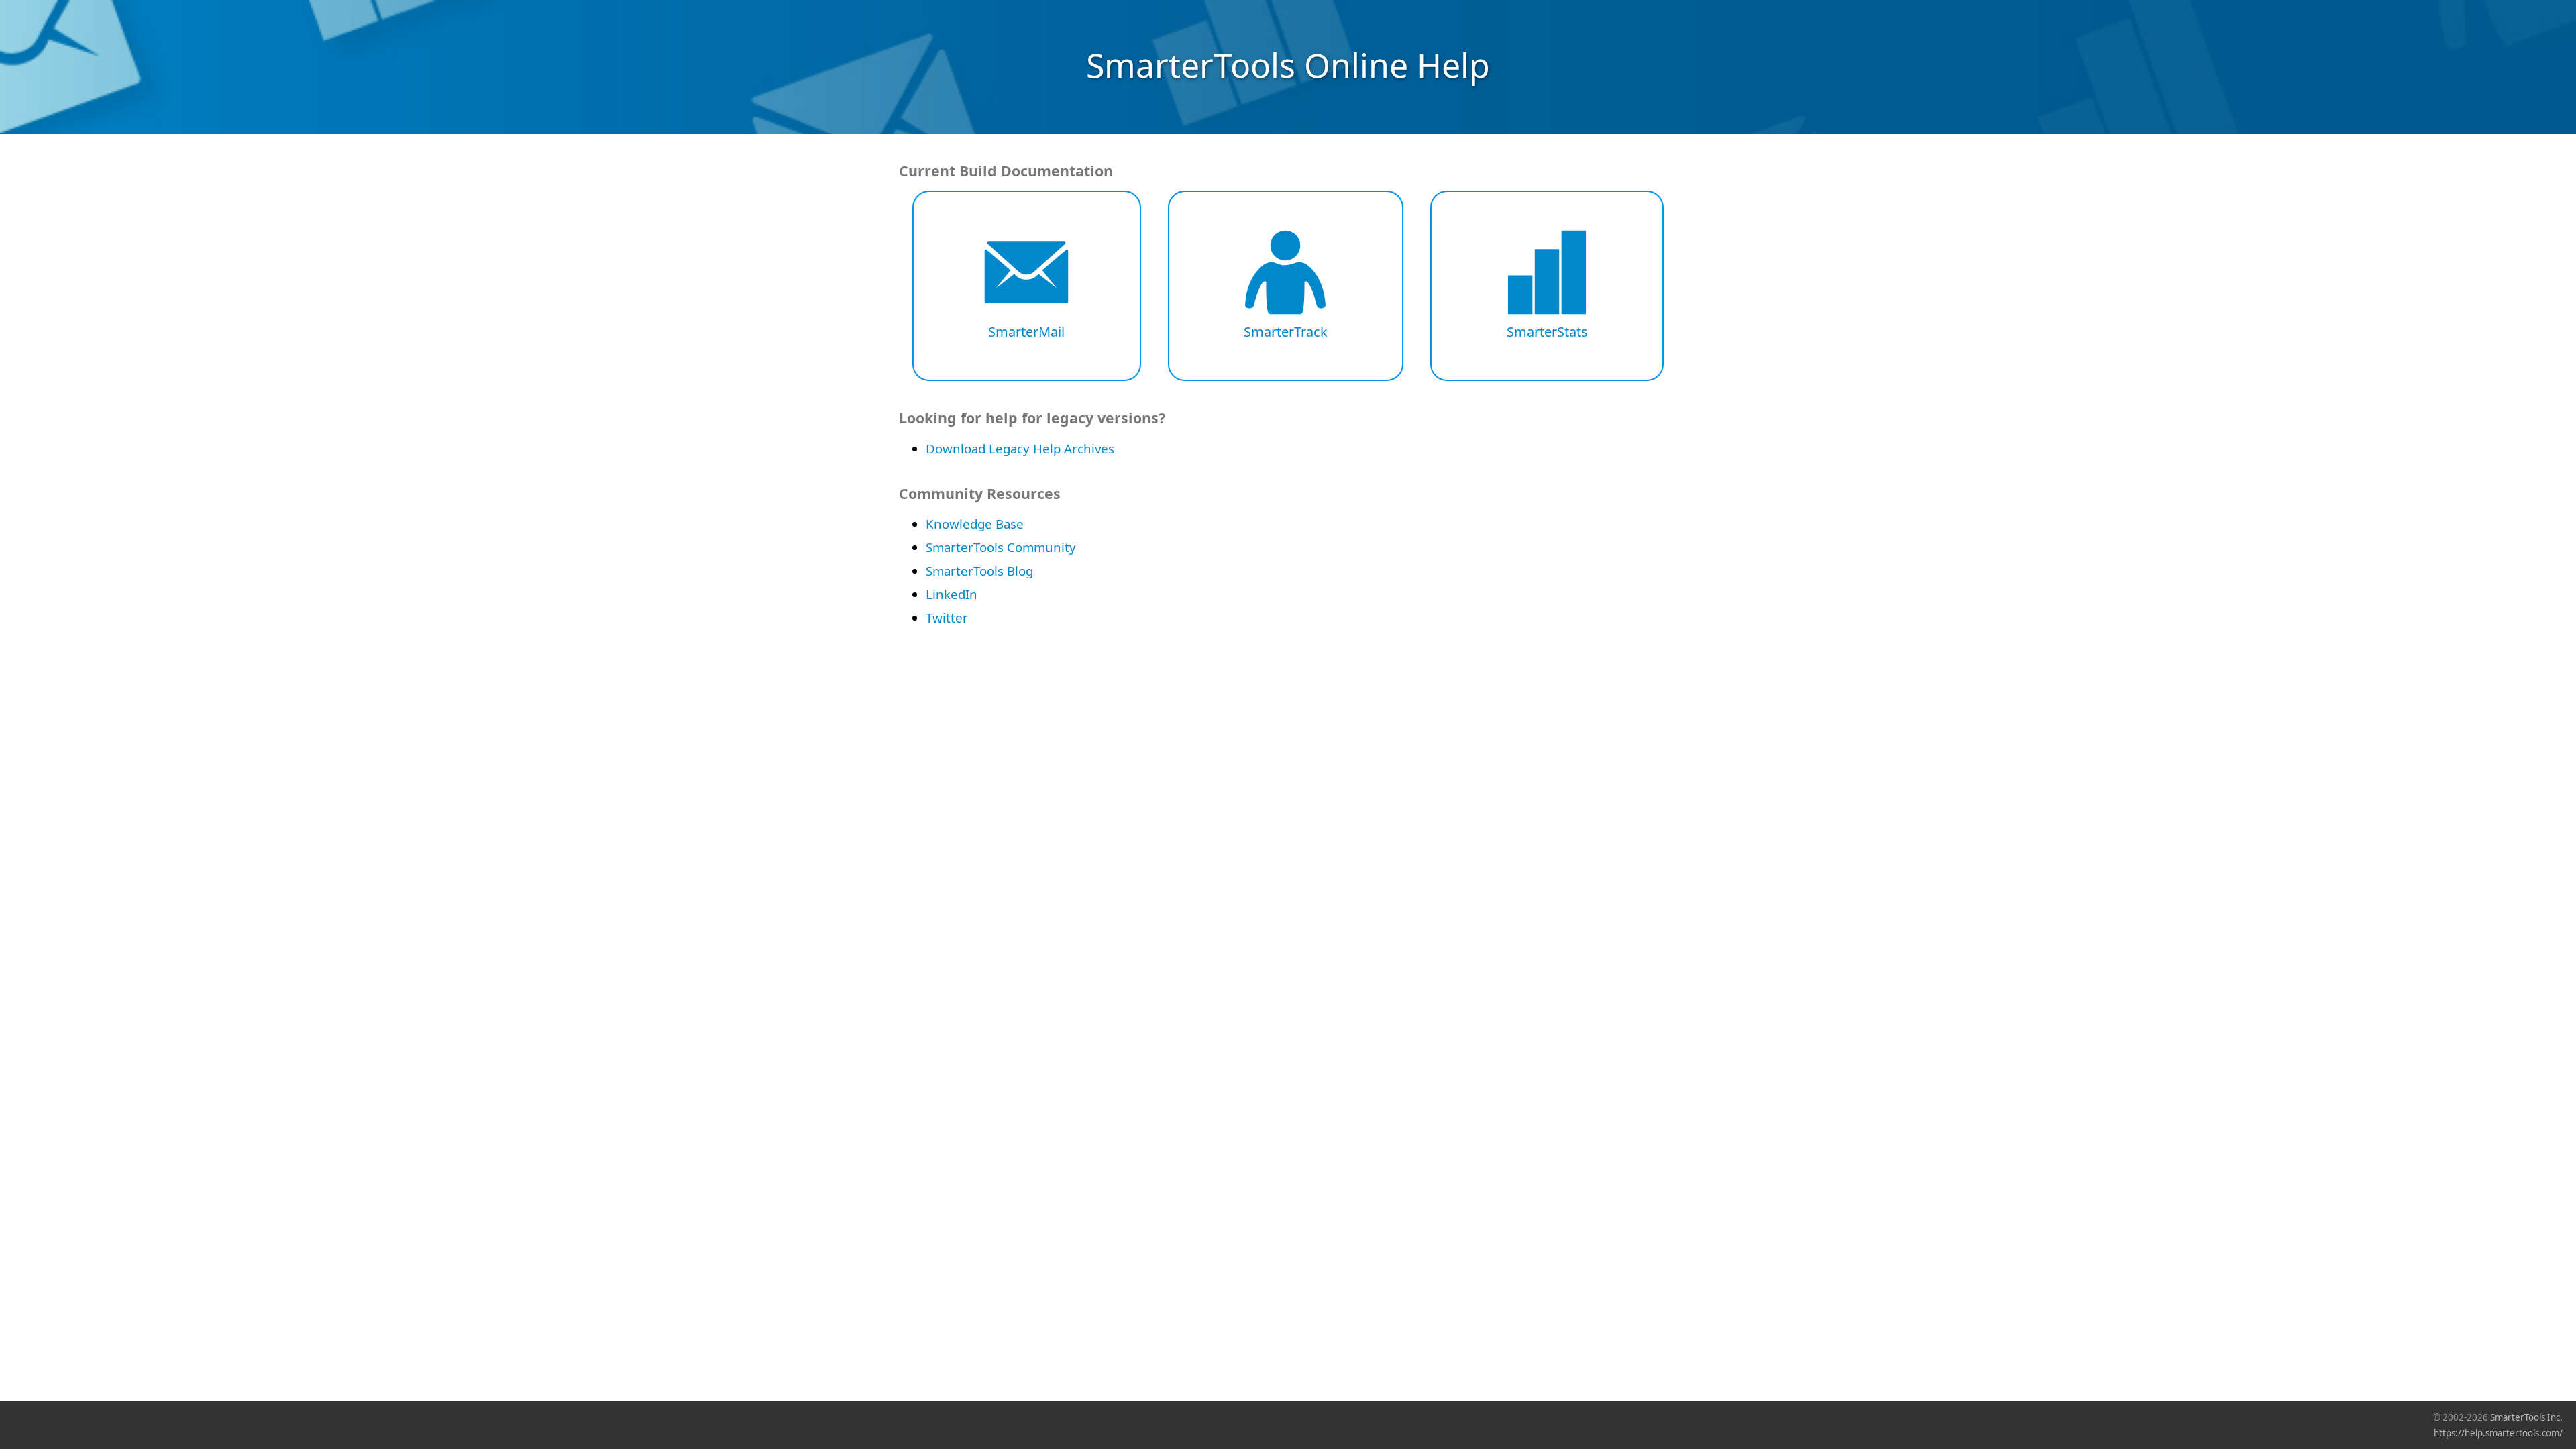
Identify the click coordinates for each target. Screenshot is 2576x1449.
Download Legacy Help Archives (1020, 448)
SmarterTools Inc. (2526, 1417)
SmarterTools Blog (979, 571)
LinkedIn (952, 594)
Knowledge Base (975, 524)
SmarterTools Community (1001, 547)
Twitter (947, 618)
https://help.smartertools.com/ (2498, 1433)
